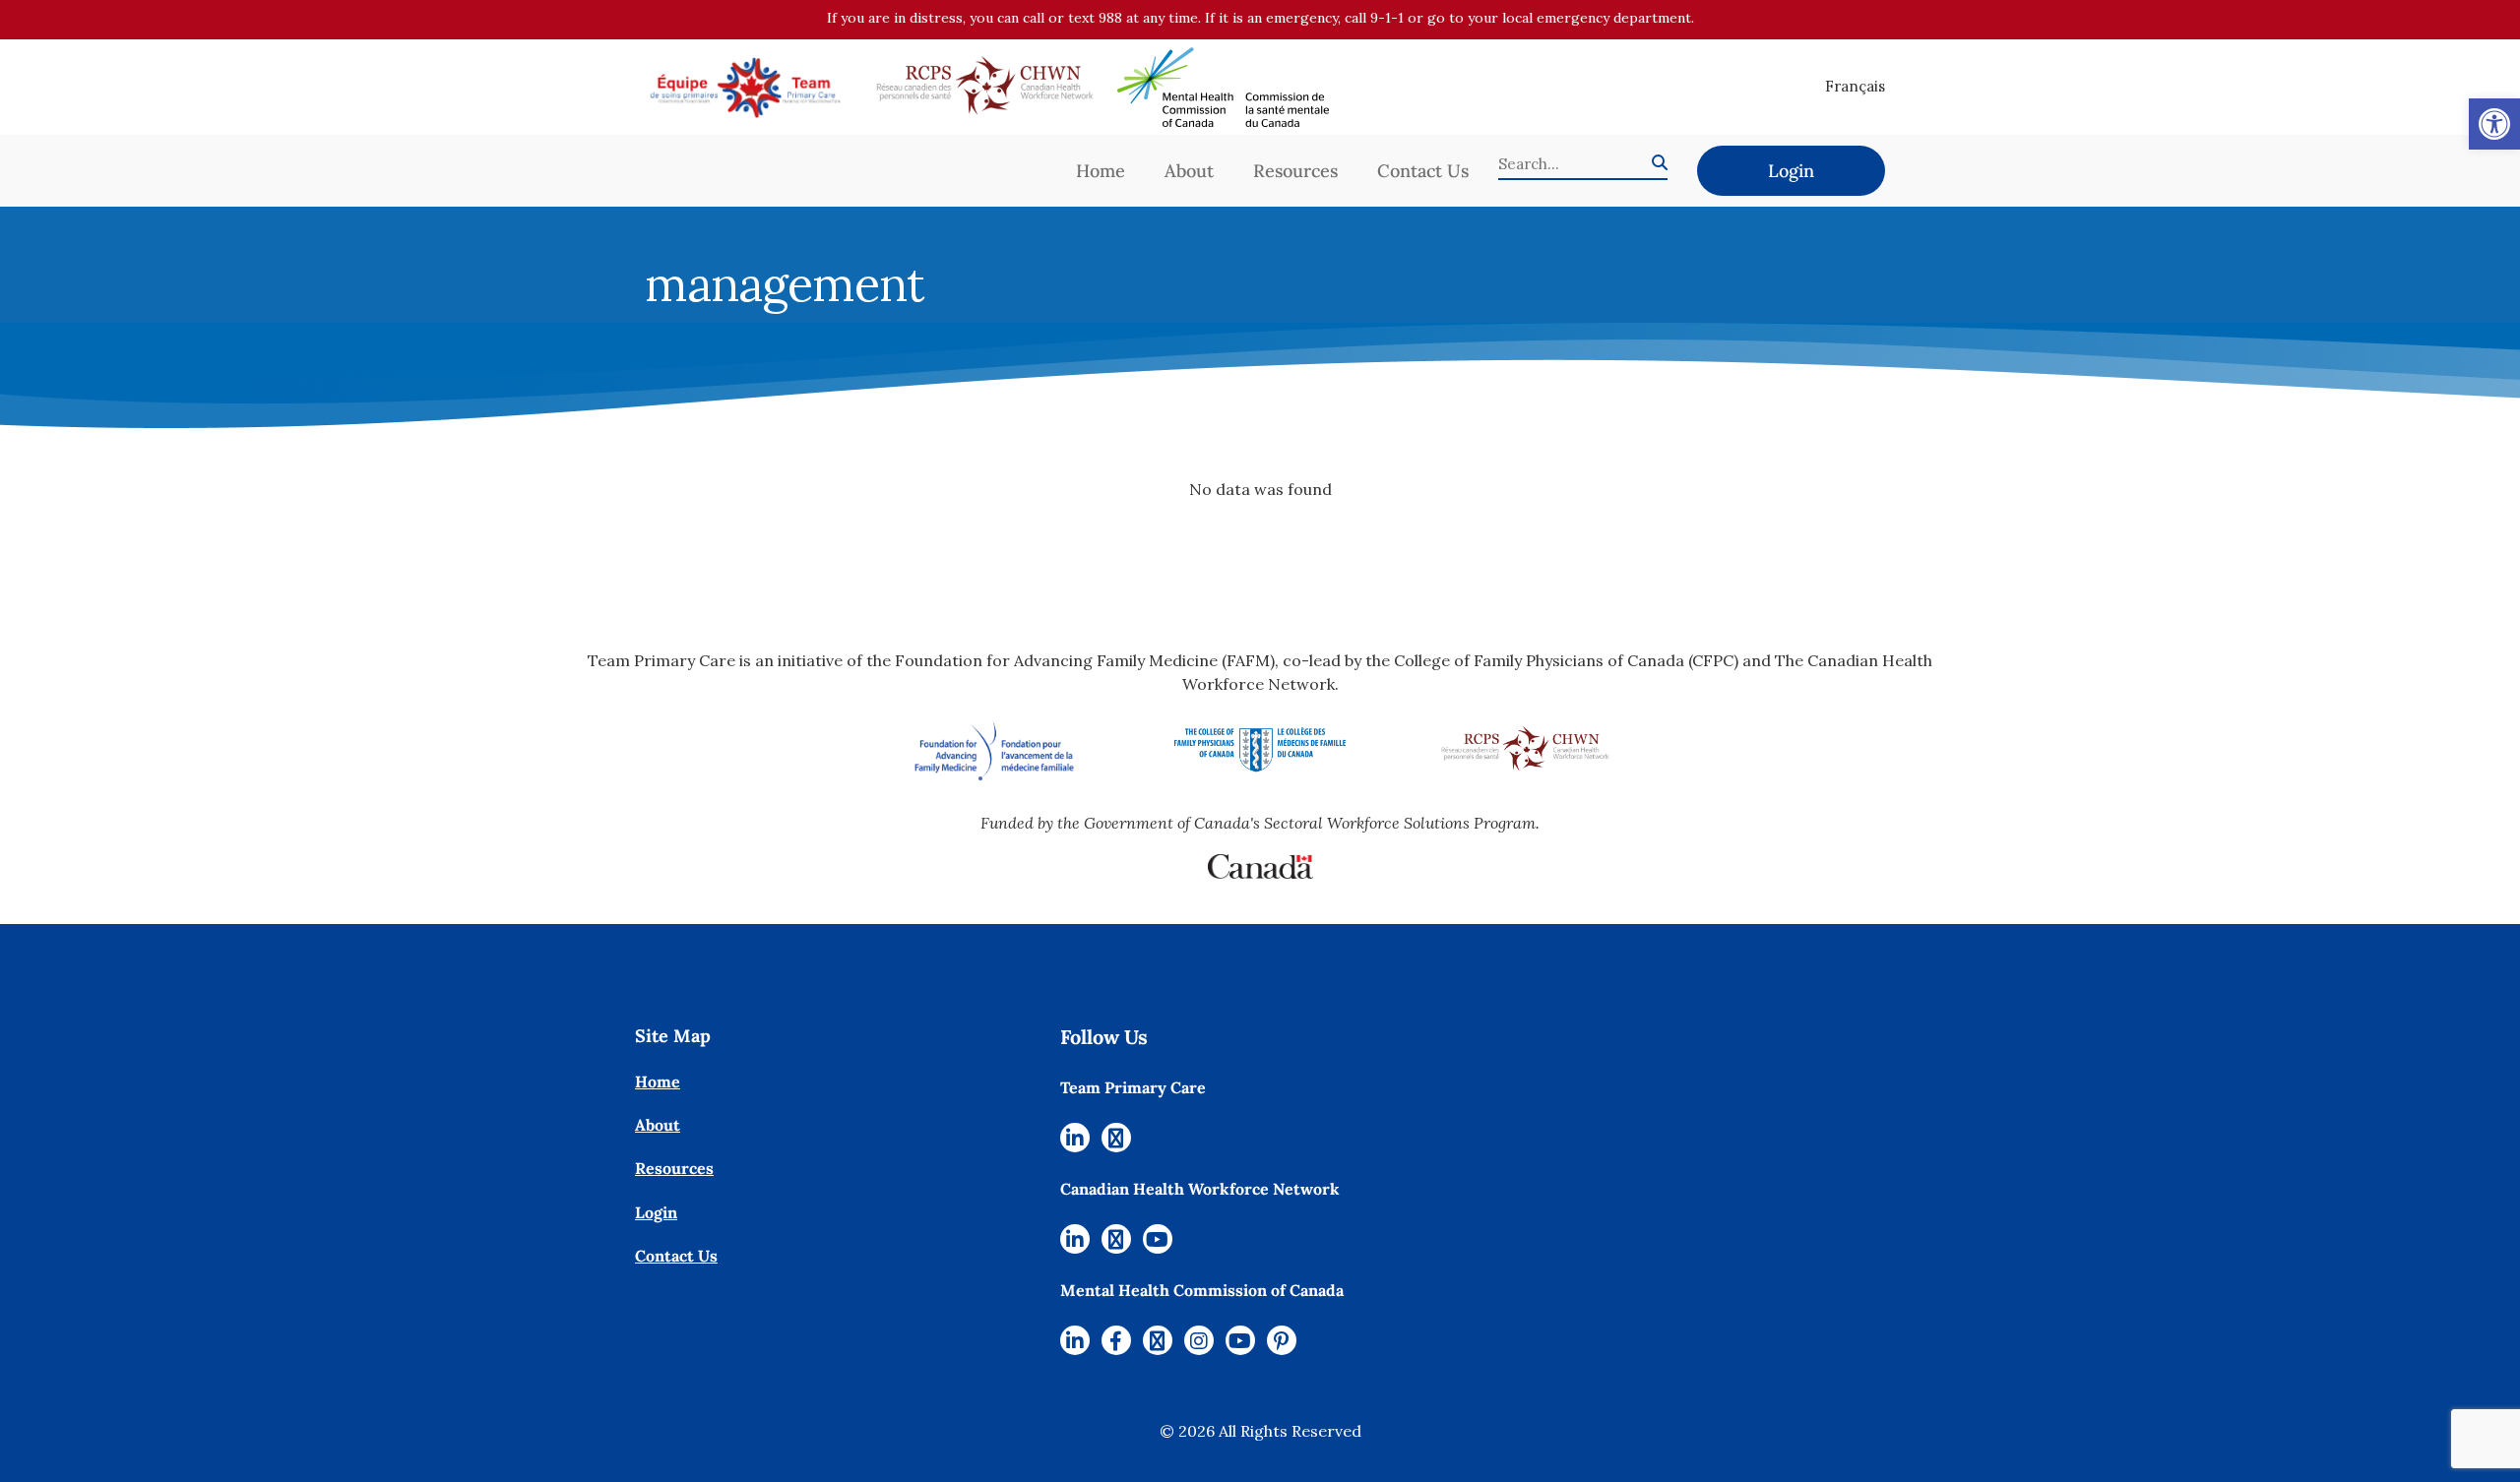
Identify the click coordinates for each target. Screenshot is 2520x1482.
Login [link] (1791, 171)
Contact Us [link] (1423, 171)
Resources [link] (1295, 171)
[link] (2494, 124)
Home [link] (1101, 171)
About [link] (1189, 171)
